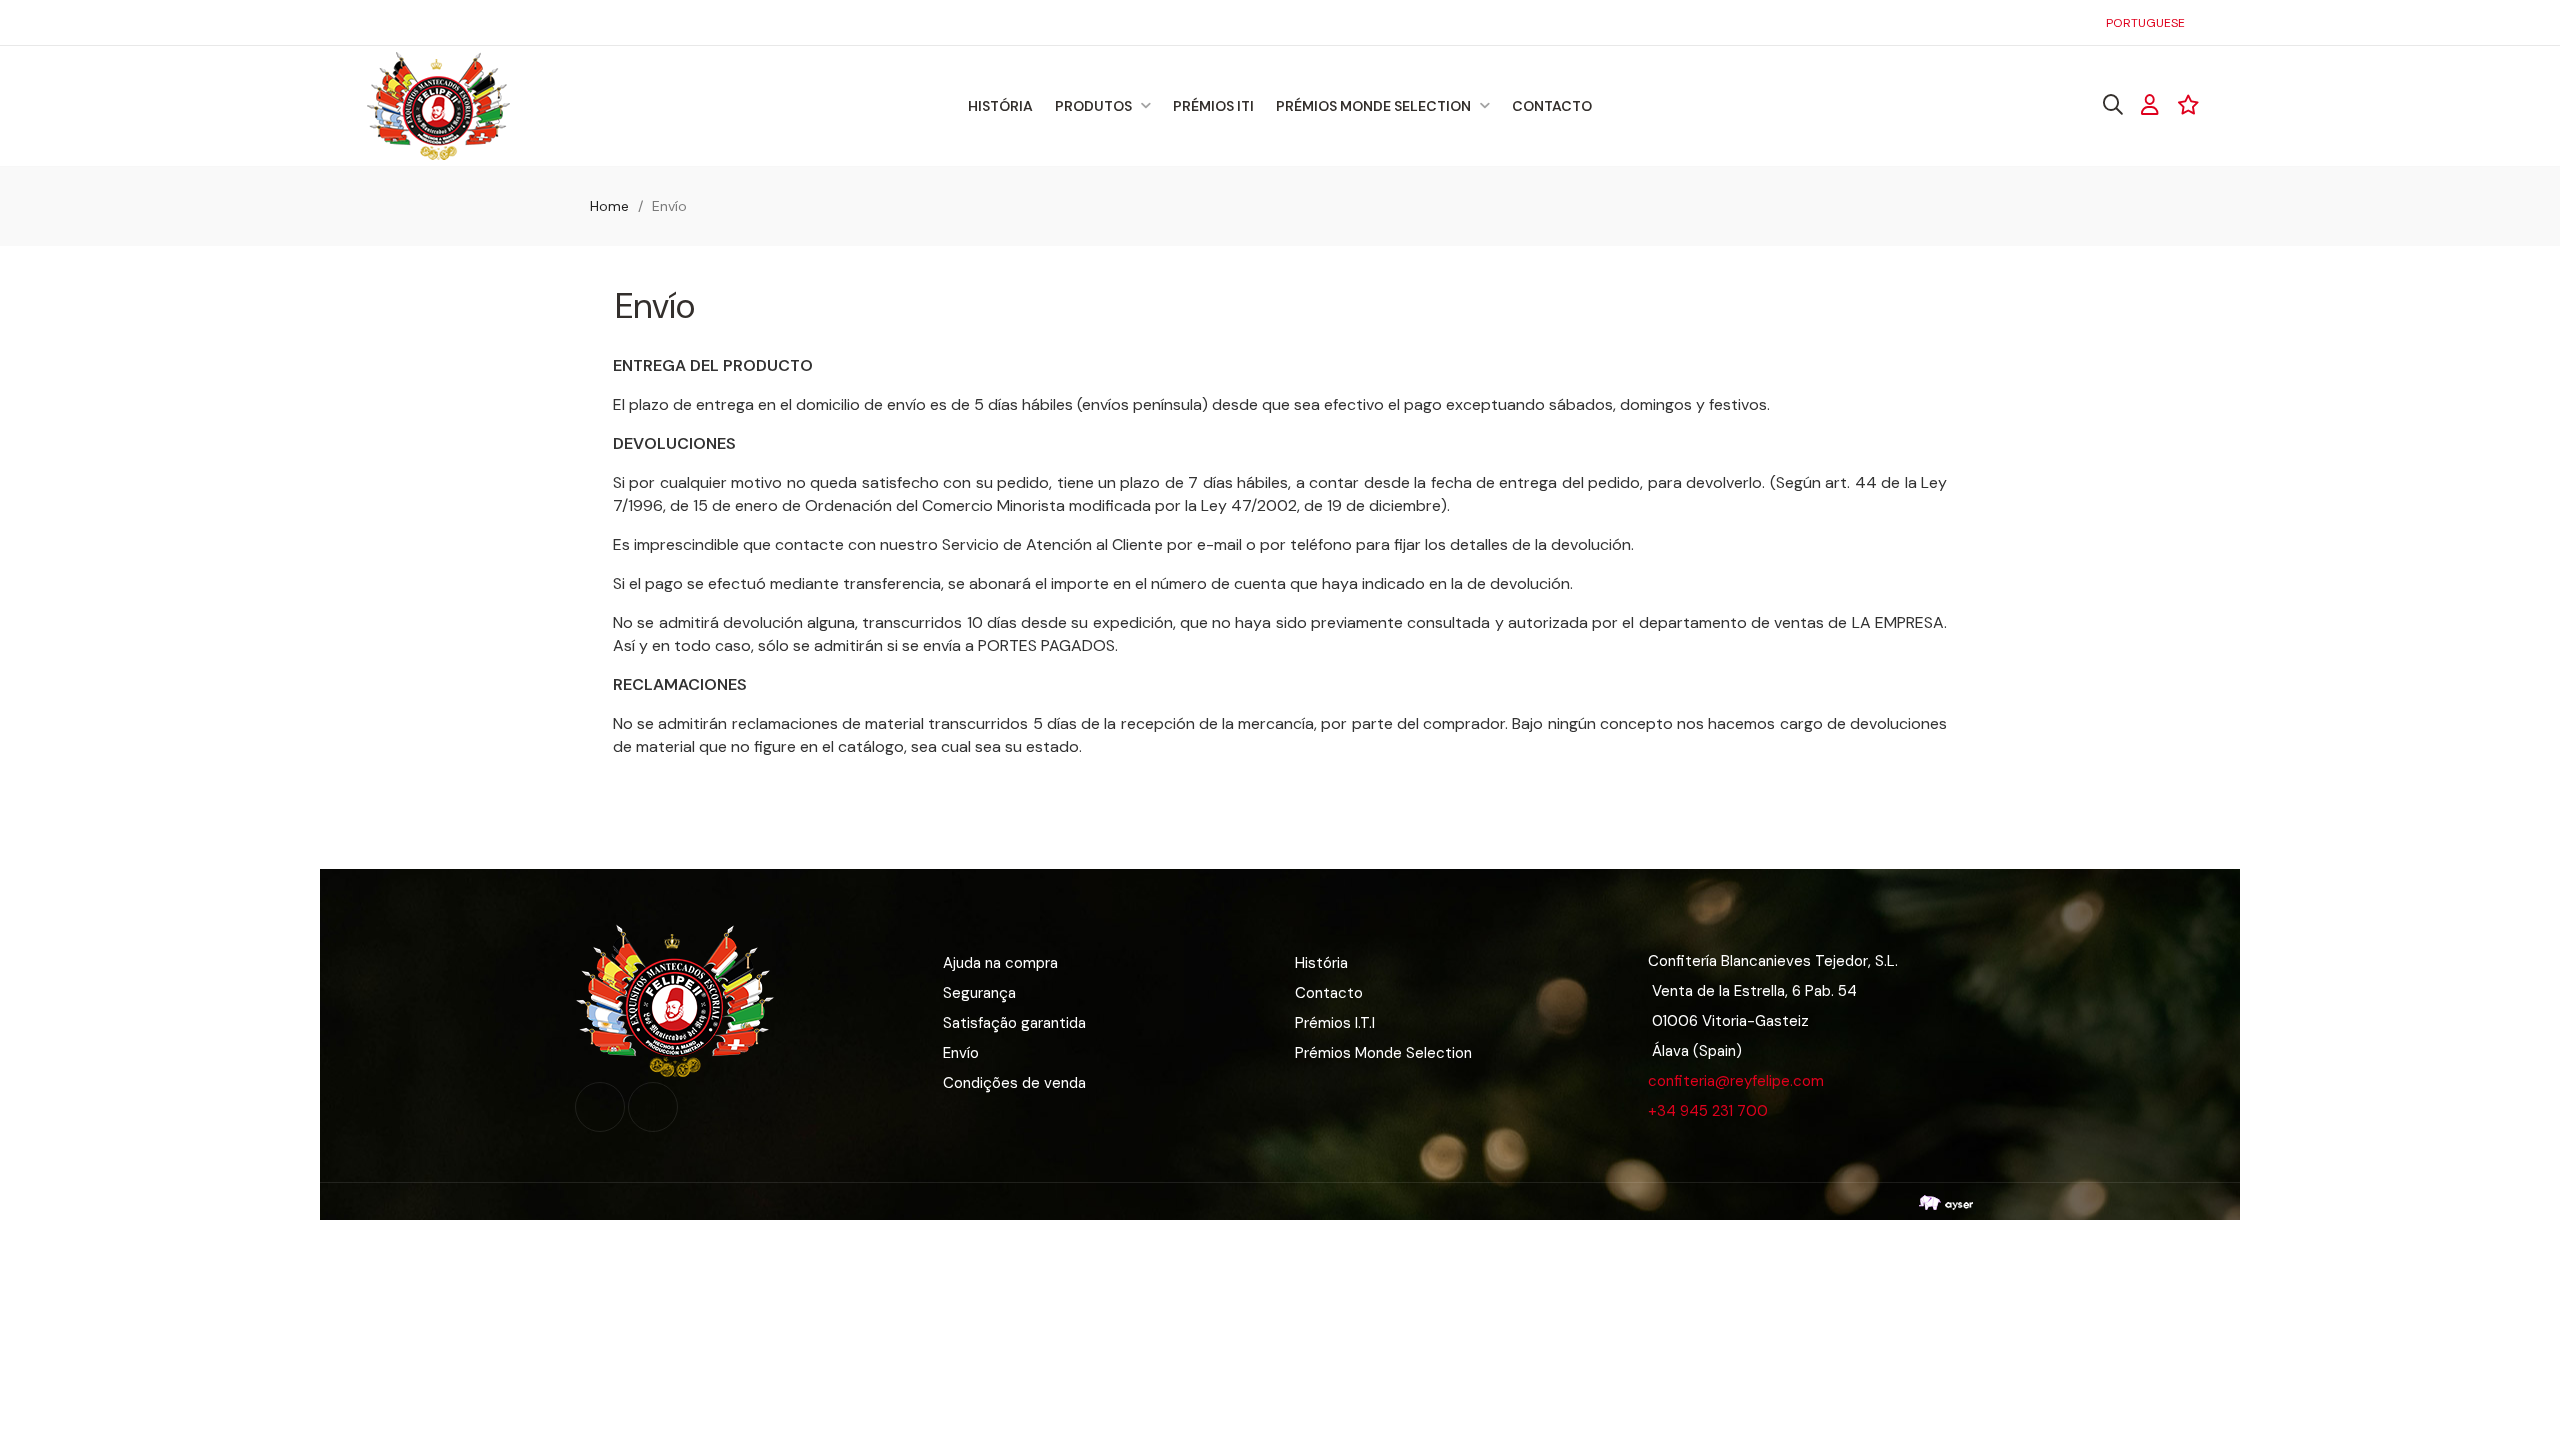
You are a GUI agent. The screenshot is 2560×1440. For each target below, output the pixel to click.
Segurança (979, 993)
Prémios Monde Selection (1383, 1053)
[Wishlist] (2188, 105)
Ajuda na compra (1000, 963)
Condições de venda (1014, 1083)
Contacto (1329, 993)
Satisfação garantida (1014, 1023)
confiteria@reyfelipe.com (1736, 1081)
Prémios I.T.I (1335, 1023)
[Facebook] (600, 1107)
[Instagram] (653, 1107)
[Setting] (2150, 105)
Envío (961, 1053)
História (1321, 963)
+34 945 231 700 (1708, 1111)
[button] (389, 22)
